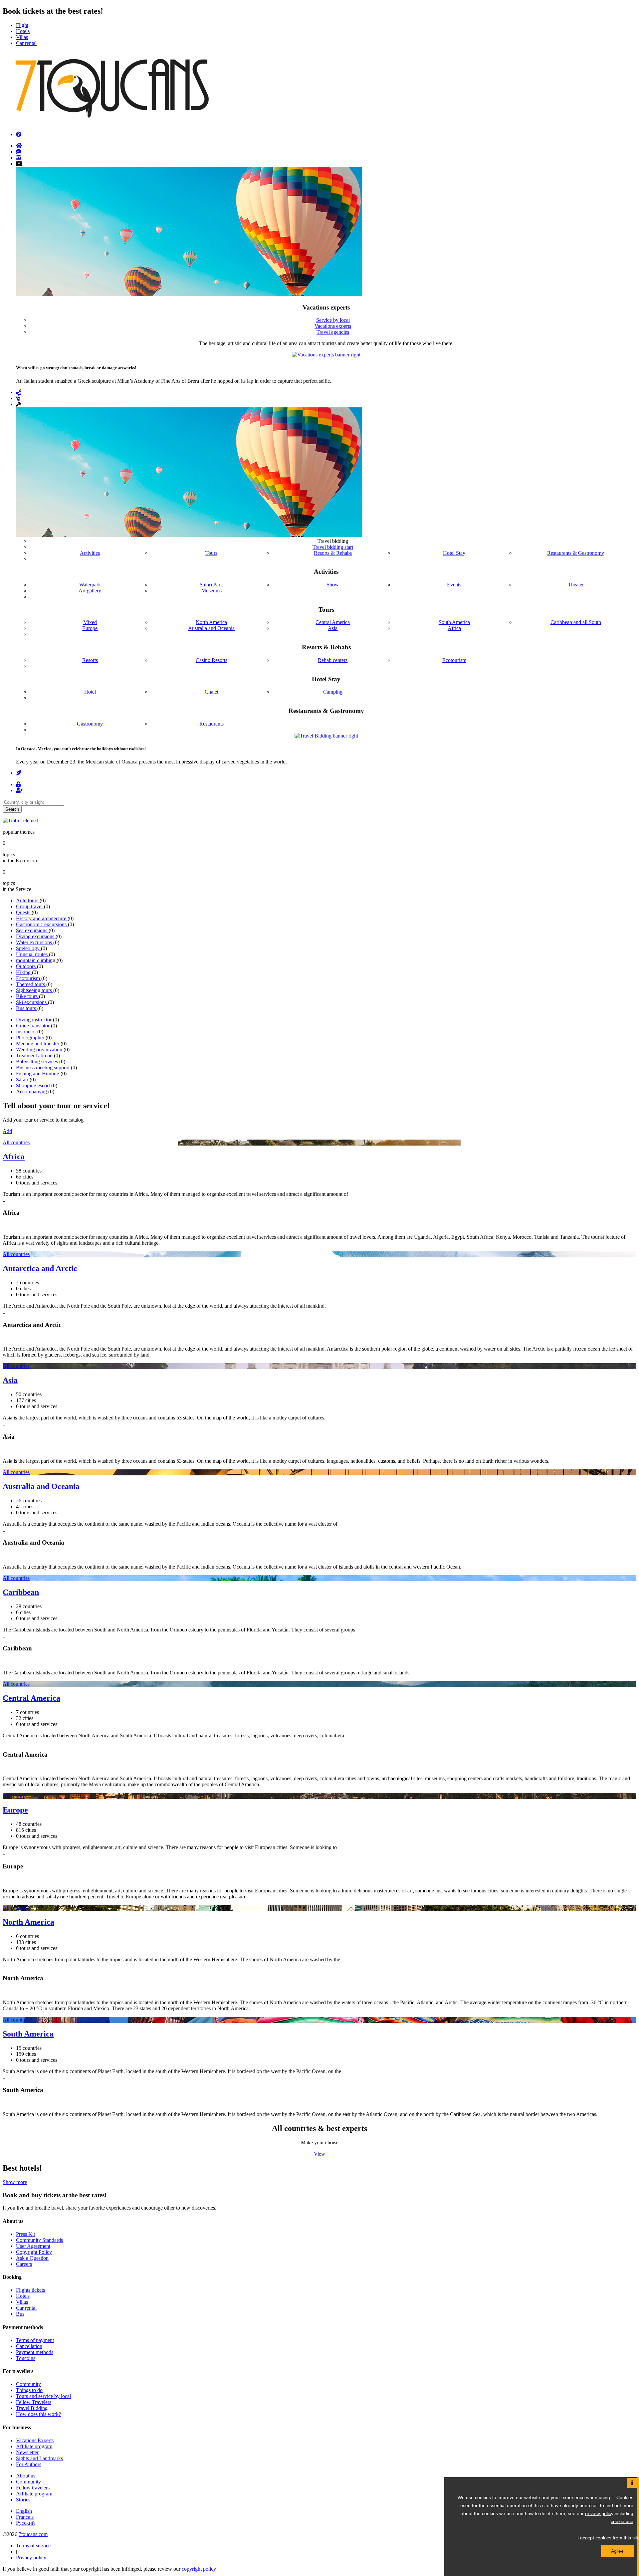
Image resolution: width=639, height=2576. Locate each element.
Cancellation (29, 2346)
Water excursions (35, 942)
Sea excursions (32, 930)
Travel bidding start (333, 547)
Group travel (30, 906)
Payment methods (35, 2352)
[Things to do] (19, 158)
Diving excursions (36, 936)
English (24, 2511)
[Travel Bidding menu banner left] (189, 535)
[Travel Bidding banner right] (326, 736)
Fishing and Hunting (38, 1073)
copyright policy (199, 2569)
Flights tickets (30, 2290)
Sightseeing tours (35, 990)
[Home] (19, 146)
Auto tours (28, 900)
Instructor (27, 1032)
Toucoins (26, 2358)
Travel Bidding (32, 2408)
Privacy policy (31, 2558)
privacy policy (599, 2513)
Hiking (24, 972)
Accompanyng (32, 1091)
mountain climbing (36, 960)
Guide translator (33, 1026)
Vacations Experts (35, 2440)
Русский (25, 2523)
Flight (22, 25)
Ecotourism (29, 978)
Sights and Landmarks (39, 2458)
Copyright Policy (34, 2252)
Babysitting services (38, 1062)
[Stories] (19, 773)
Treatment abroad (35, 1056)
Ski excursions (32, 1002)
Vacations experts (333, 326)
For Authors (29, 2464)
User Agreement (33, 2246)
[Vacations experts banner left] (189, 294)
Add (7, 1131)
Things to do (29, 2390)
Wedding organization (40, 1050)
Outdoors (26, 966)
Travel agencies (333, 332)
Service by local (333, 320)
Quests (24, 912)
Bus (20, 2314)
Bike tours (27, 996)
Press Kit (25, 2234)
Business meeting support (43, 1068)
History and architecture (42, 918)
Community (28, 2384)
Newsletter (27, 2452)
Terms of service (33, 2546)
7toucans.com (33, 2534)
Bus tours (27, 1008)
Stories (23, 2500)
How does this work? (38, 2414)
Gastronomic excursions (42, 924)
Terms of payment (35, 2340)
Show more (15, 2182)
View (319, 2154)
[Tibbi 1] (20, 821)
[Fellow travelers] (18, 398)
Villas (22, 37)
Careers (24, 2264)
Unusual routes (32, 954)
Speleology (28, 948)
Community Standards (39, 2240)
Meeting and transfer (38, 1044)
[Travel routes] (19, 392)
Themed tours (31, 984)
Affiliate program (34, 2446)
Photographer (31, 1038)
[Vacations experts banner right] (326, 355)
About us (26, 2476)
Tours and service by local (43, 2396)
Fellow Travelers (34, 2402)
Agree (617, 2551)
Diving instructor (34, 1020)
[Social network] (19, 152)
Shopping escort (34, 1085)
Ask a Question (32, 2258)
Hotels (23, 31)
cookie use (622, 2521)
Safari (23, 1079)
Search (12, 809)
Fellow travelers (33, 2488)
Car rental (26, 43)
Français (25, 2517)
